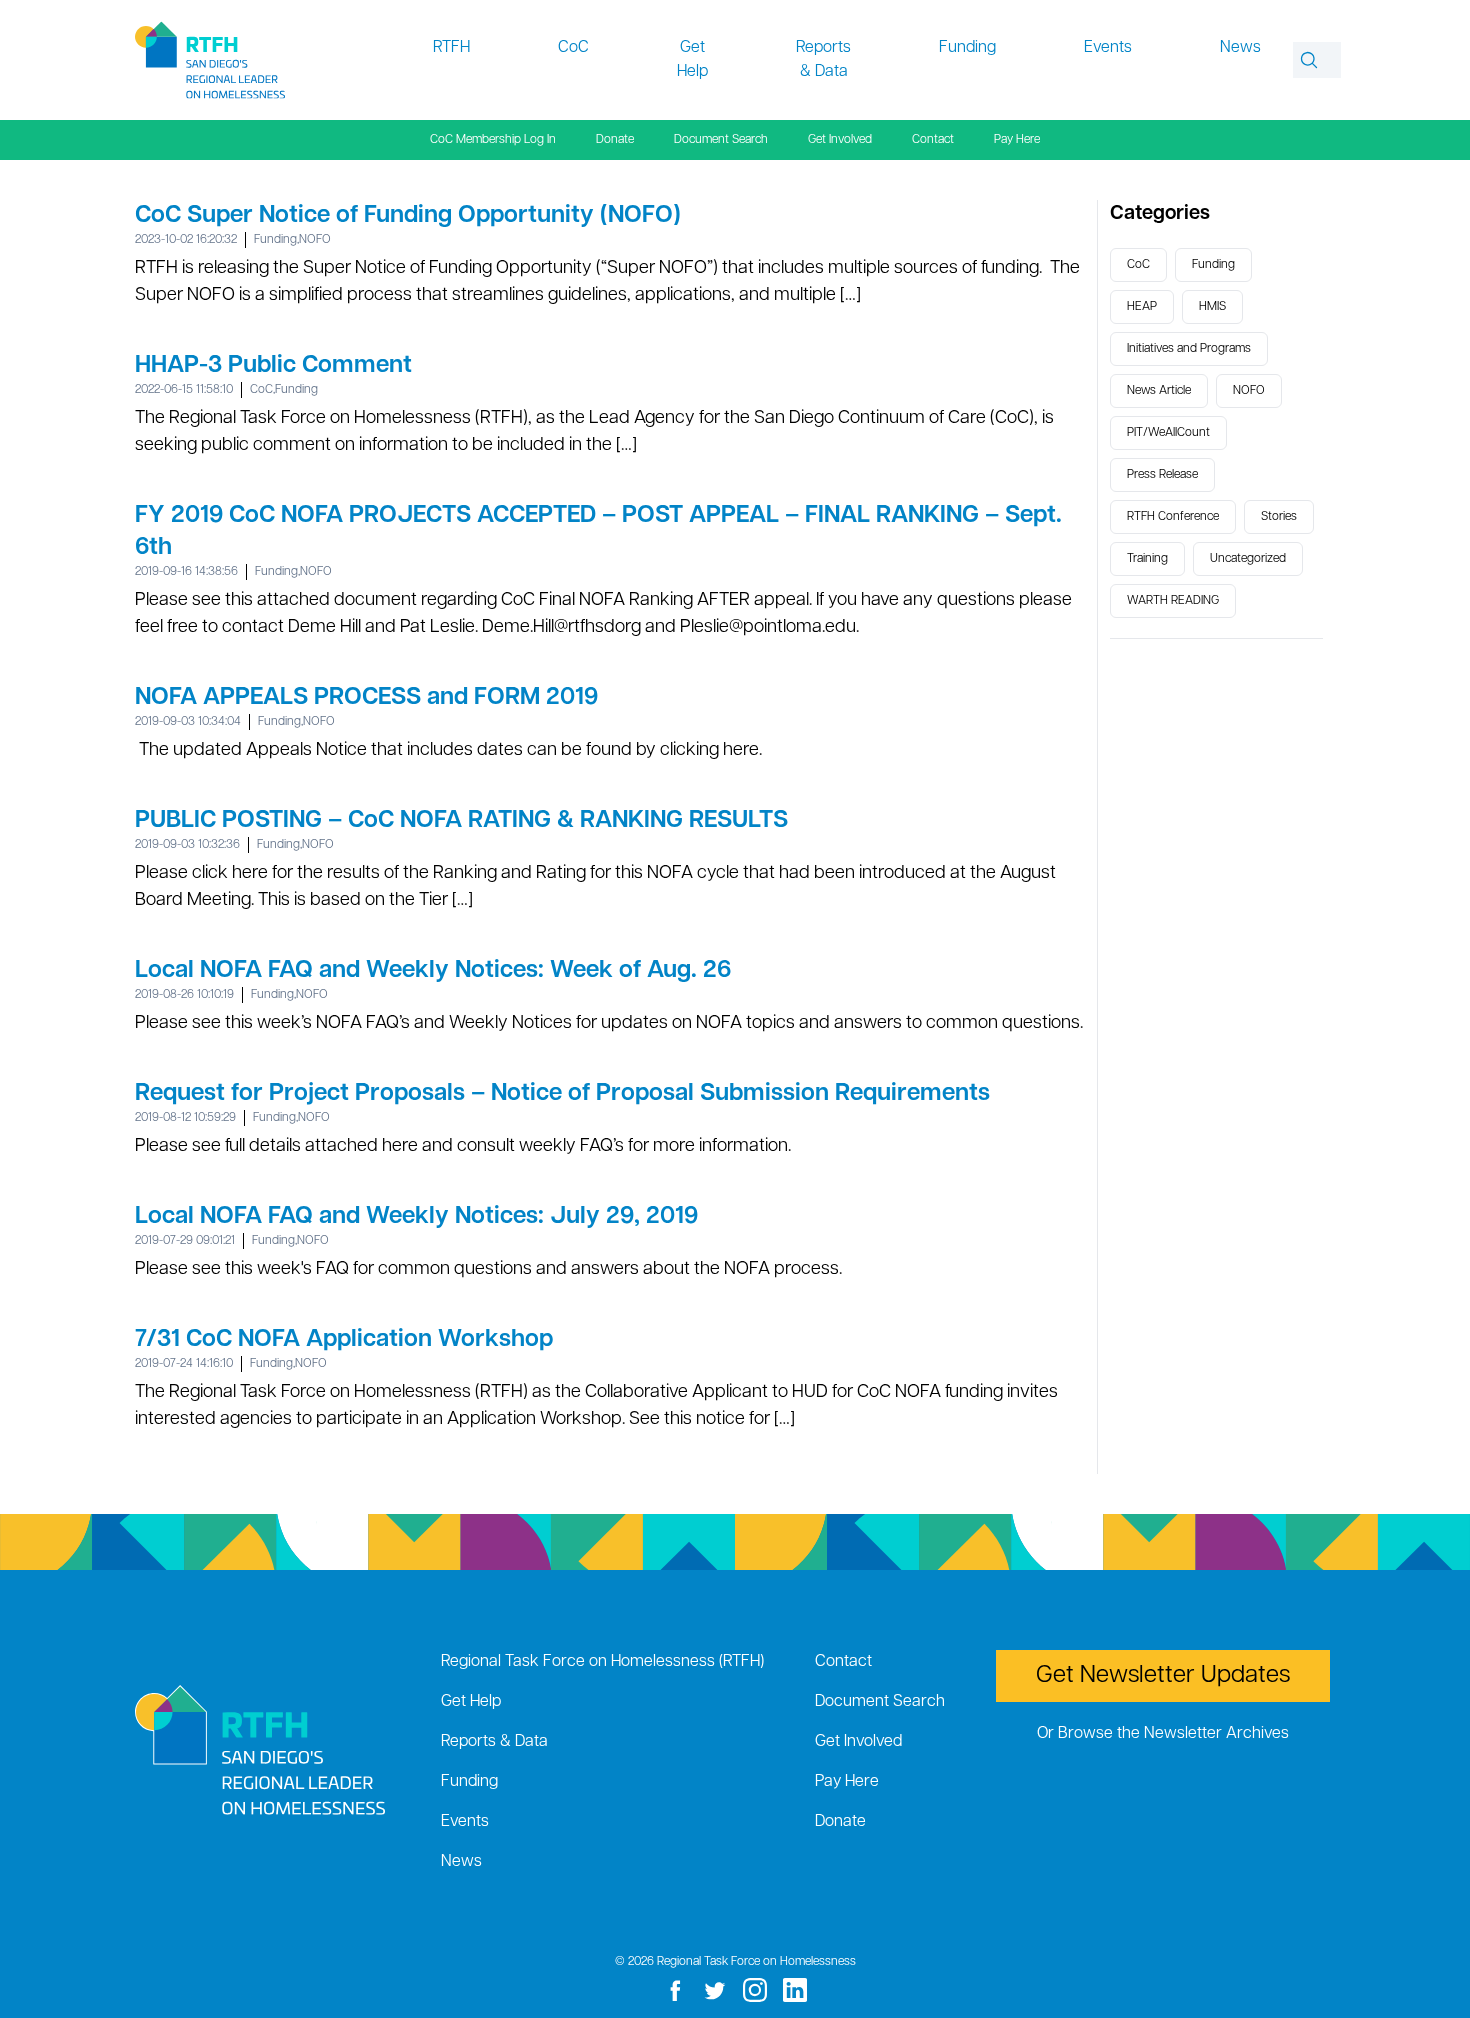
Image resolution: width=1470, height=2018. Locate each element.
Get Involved (840, 140)
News (1240, 48)
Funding (967, 48)
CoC (573, 48)
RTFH (451, 48)
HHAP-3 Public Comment (273, 366)
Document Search (721, 140)
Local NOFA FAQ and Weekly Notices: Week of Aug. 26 (433, 971)
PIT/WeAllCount (1168, 433)
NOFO (315, 240)
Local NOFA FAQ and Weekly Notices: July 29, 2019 (416, 1217)
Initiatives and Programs (1189, 349)
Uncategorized (1248, 559)
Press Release (1162, 475)
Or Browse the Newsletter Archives (1163, 1734)
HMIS (1212, 307)
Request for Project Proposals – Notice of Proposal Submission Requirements (562, 1094)
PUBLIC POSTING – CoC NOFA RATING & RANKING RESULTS (461, 821)
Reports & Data (823, 60)
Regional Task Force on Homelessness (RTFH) (602, 1662)
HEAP (1142, 307)
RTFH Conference (1173, 517)
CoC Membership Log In (493, 140)
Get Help (692, 60)
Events (1108, 48)
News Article (1159, 391)
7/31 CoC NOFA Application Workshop (344, 1340)
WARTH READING (1173, 601)
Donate (615, 140)
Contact (933, 140)
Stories (1279, 517)
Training (1147, 559)
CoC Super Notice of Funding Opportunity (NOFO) (408, 216)
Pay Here (1017, 140)
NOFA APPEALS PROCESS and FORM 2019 (366, 698)
